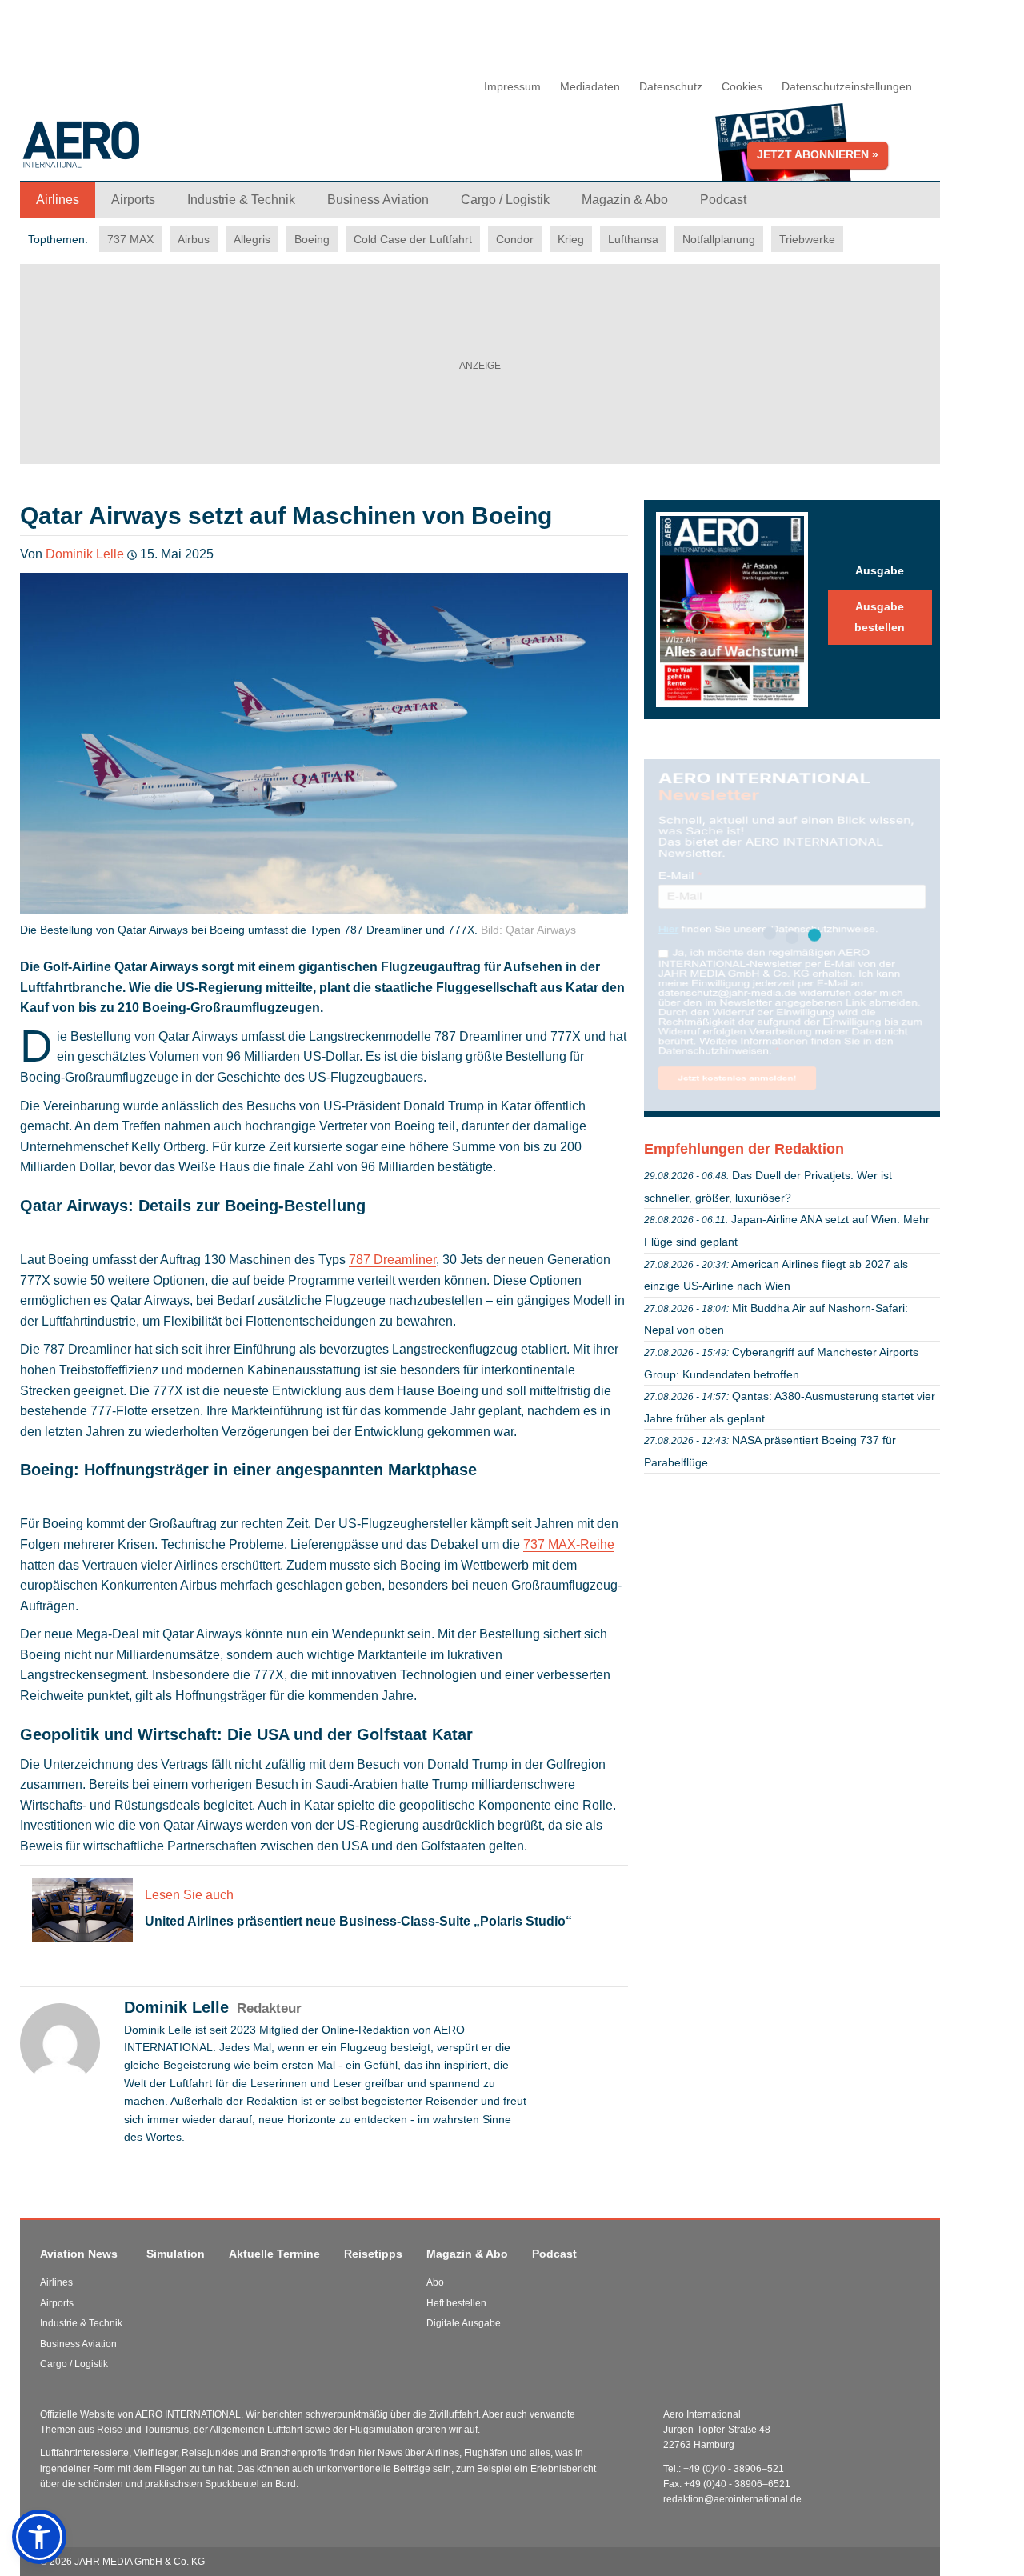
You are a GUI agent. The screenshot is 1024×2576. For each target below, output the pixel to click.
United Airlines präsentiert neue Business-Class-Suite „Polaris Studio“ (358, 1921)
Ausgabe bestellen (880, 617)
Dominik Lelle (85, 554)
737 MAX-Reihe (569, 1544)
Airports (57, 2303)
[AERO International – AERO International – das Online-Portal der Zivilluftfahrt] (180, 151)
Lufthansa (633, 239)
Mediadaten (590, 86)
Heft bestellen (456, 2303)
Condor (515, 239)
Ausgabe (880, 570)
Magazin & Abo (467, 2254)
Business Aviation (78, 2344)
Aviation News (79, 2254)
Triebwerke (807, 239)
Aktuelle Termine (274, 2254)
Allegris (252, 239)
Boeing (312, 239)
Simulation (176, 2254)
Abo (435, 2282)
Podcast (554, 2254)
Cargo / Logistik (74, 2364)
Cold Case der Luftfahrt (413, 239)
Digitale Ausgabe (464, 2323)
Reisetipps (373, 2254)
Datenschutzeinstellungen (847, 86)
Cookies (742, 86)
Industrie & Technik (81, 2323)
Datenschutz (671, 86)
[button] (39, 2537)
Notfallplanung (719, 239)
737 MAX (130, 239)
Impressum (512, 86)
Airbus (194, 239)
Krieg (571, 239)
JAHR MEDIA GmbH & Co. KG (140, 2562)
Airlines (56, 2282)
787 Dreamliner (392, 1260)
